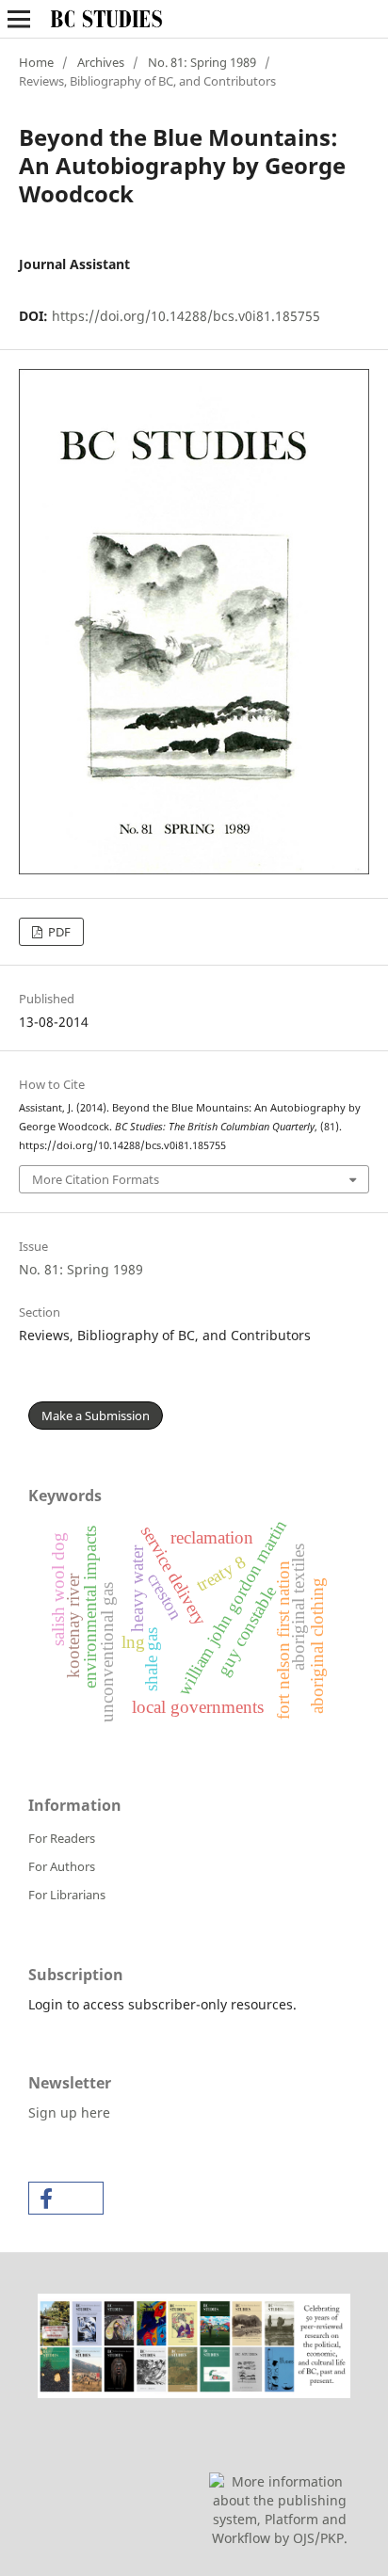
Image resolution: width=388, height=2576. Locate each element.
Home (36, 62)
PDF (58, 932)
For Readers (62, 1838)
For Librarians (67, 1895)
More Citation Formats (96, 1179)
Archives (101, 62)
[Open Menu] (19, 19)
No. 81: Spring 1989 (202, 62)
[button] (66, 2198)
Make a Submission (96, 1416)
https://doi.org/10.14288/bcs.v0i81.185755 (186, 316)
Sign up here (69, 2112)
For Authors (62, 1866)
